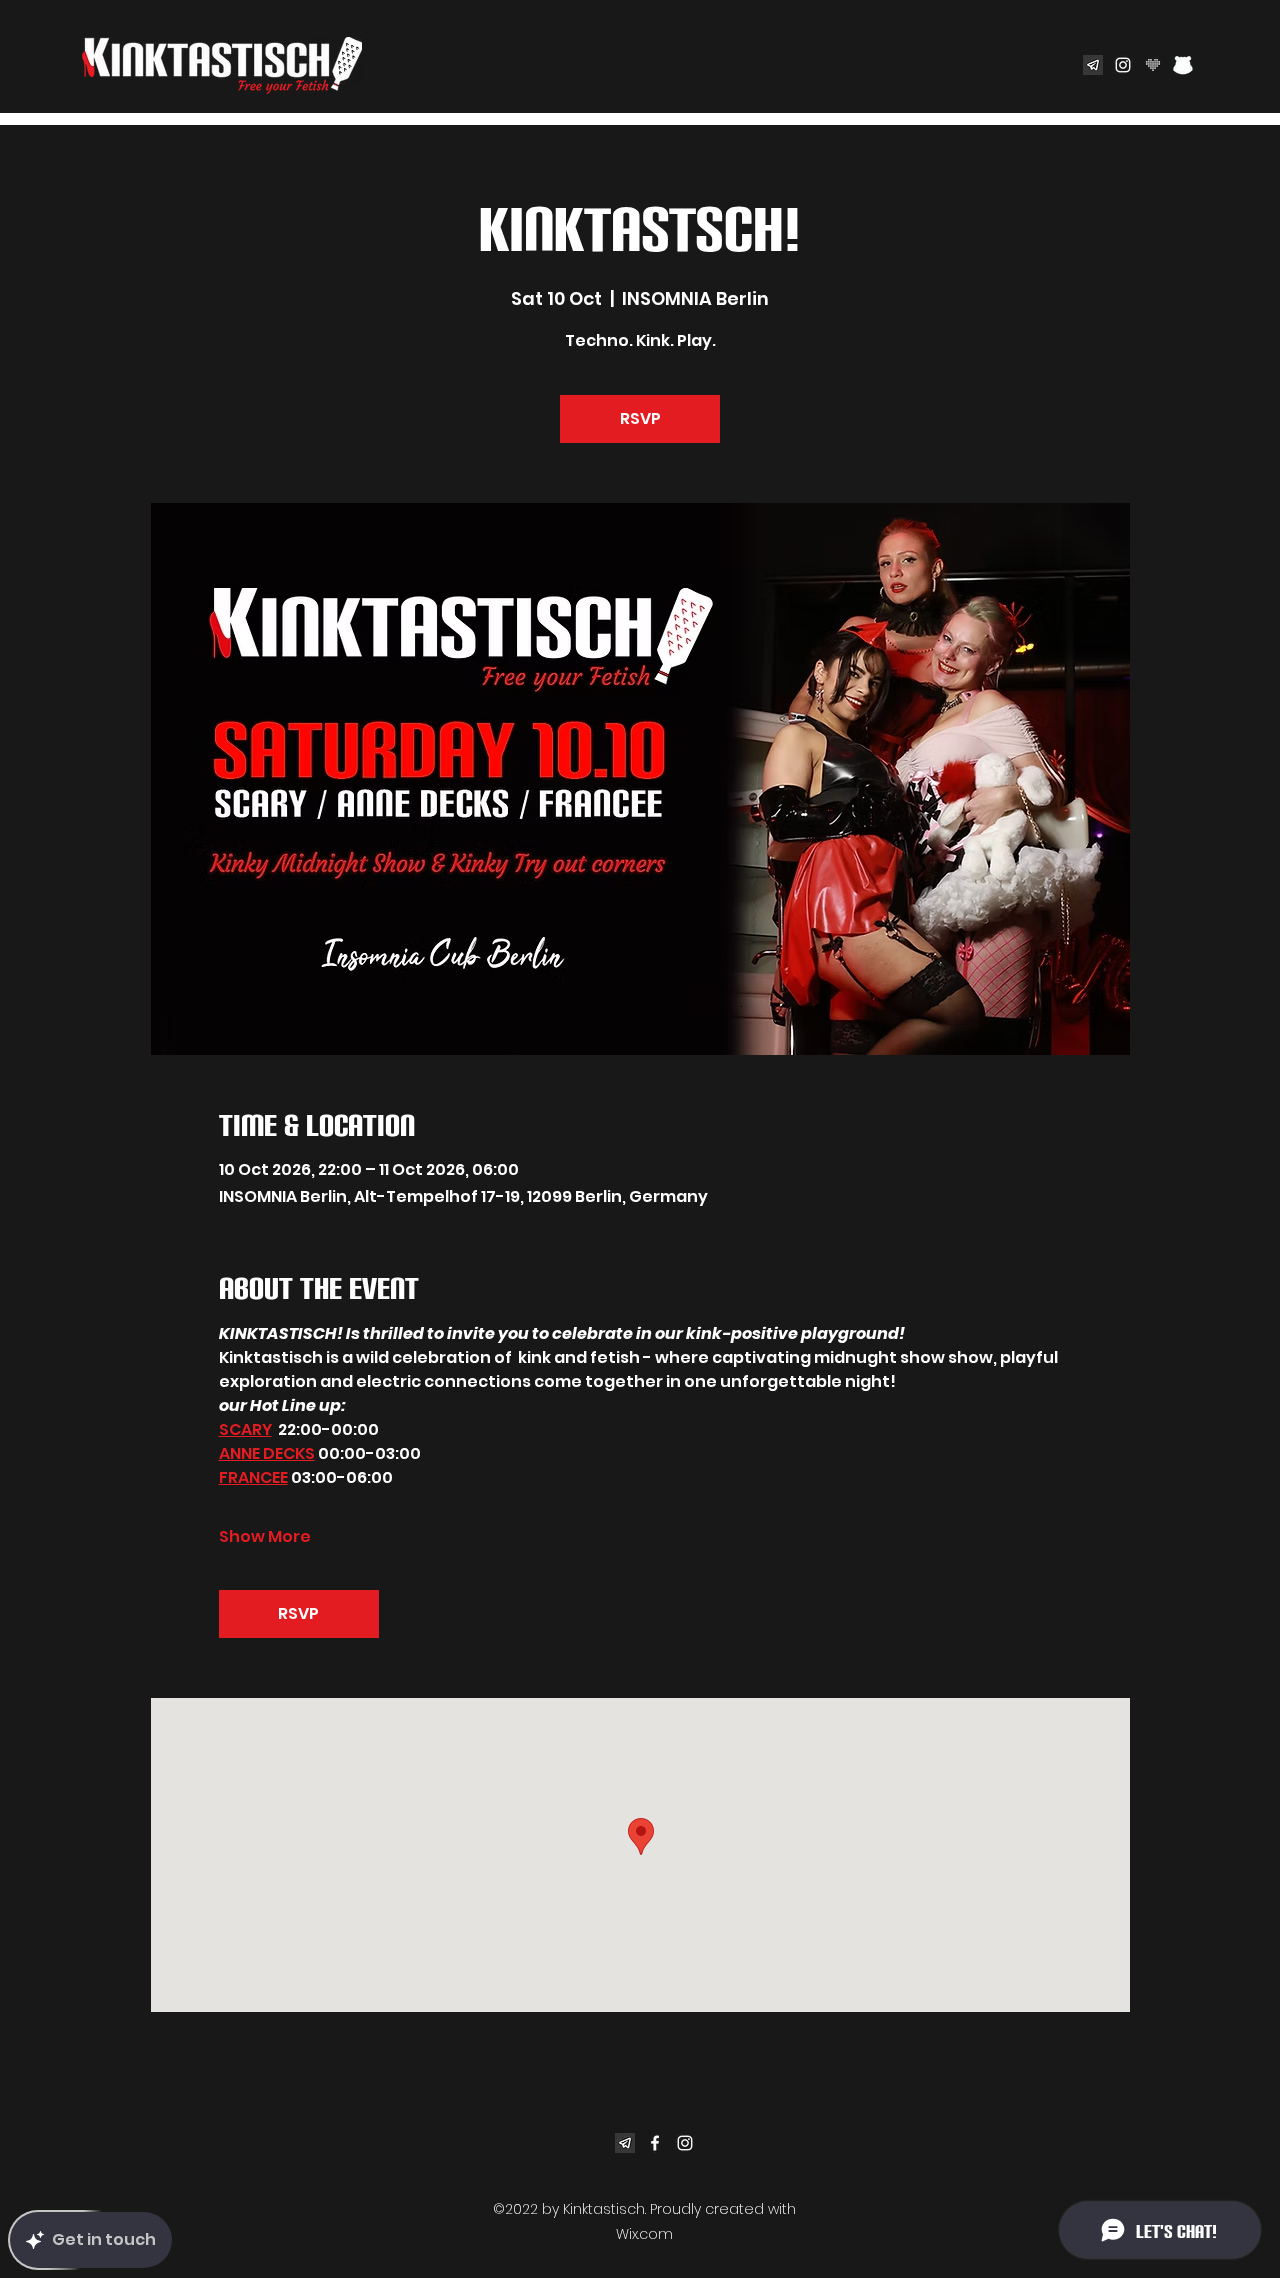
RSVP (640, 418)
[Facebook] (655, 2143)
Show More (265, 1537)
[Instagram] (1123, 65)
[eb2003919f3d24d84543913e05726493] (1093, 65)
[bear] (1183, 65)
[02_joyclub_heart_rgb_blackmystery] (1153, 65)
